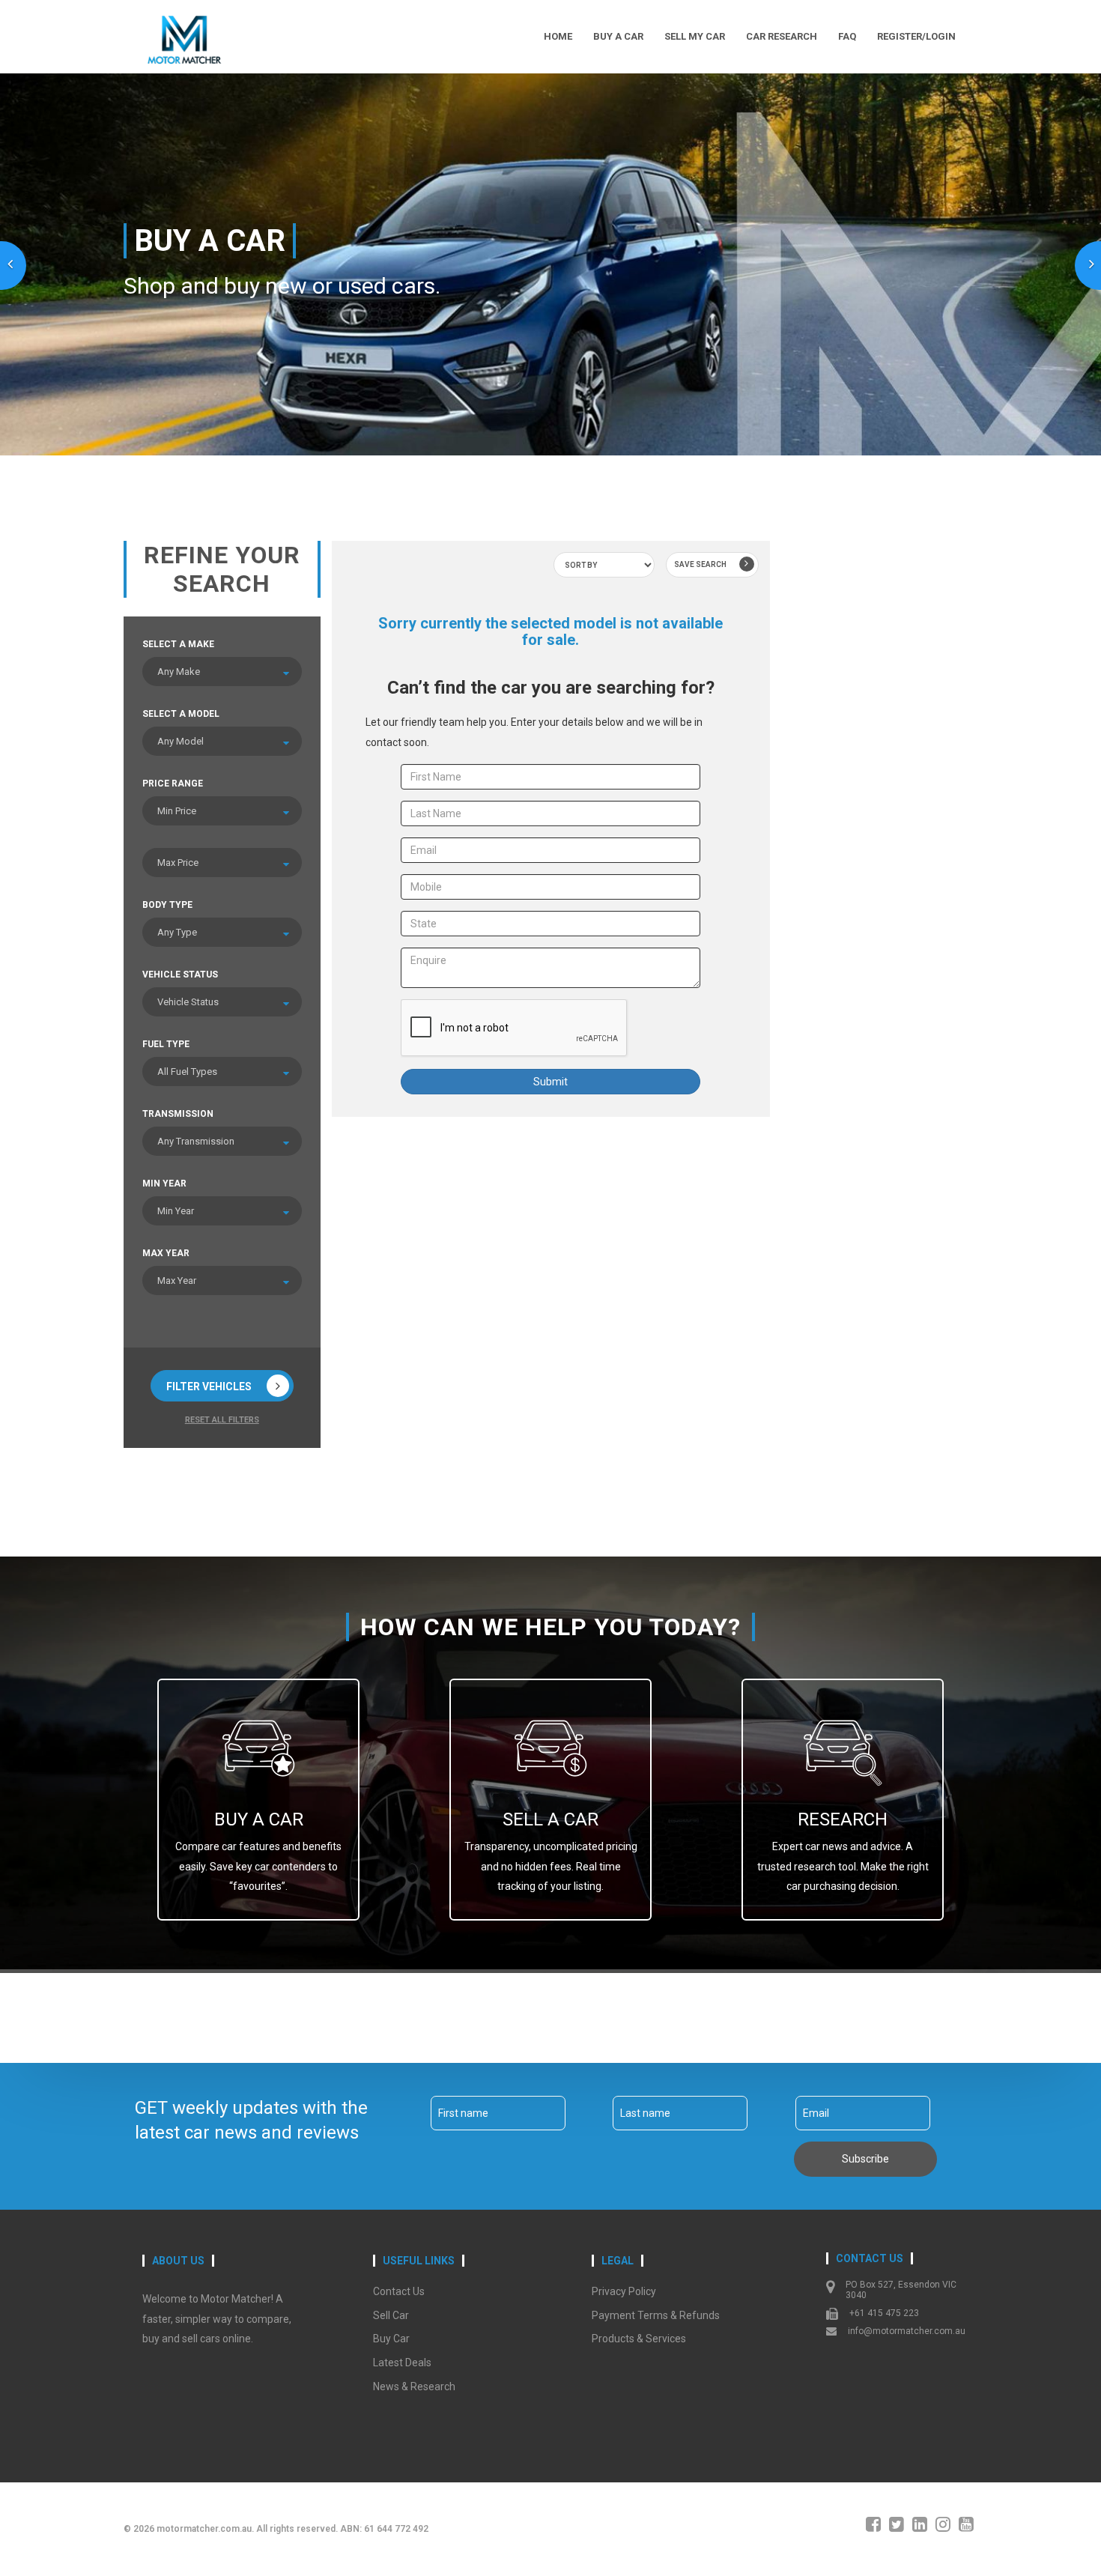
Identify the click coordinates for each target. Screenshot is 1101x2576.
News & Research (414, 2386)
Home (558, 36)
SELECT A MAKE (178, 644)
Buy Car (391, 2339)
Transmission (178, 1114)
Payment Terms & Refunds (656, 2315)
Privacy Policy (624, 2291)
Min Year (164, 1184)
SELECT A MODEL (181, 714)
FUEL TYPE (166, 1044)
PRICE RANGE (173, 784)
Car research (782, 36)
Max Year (166, 1253)
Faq (847, 36)
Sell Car (391, 2315)
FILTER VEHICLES (209, 1387)
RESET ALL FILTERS (222, 1420)
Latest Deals (402, 2363)
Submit (550, 1082)
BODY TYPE (167, 905)
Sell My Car (695, 36)
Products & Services (639, 2339)
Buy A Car (618, 36)
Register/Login (916, 36)
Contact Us (399, 2291)
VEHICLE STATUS (180, 975)
